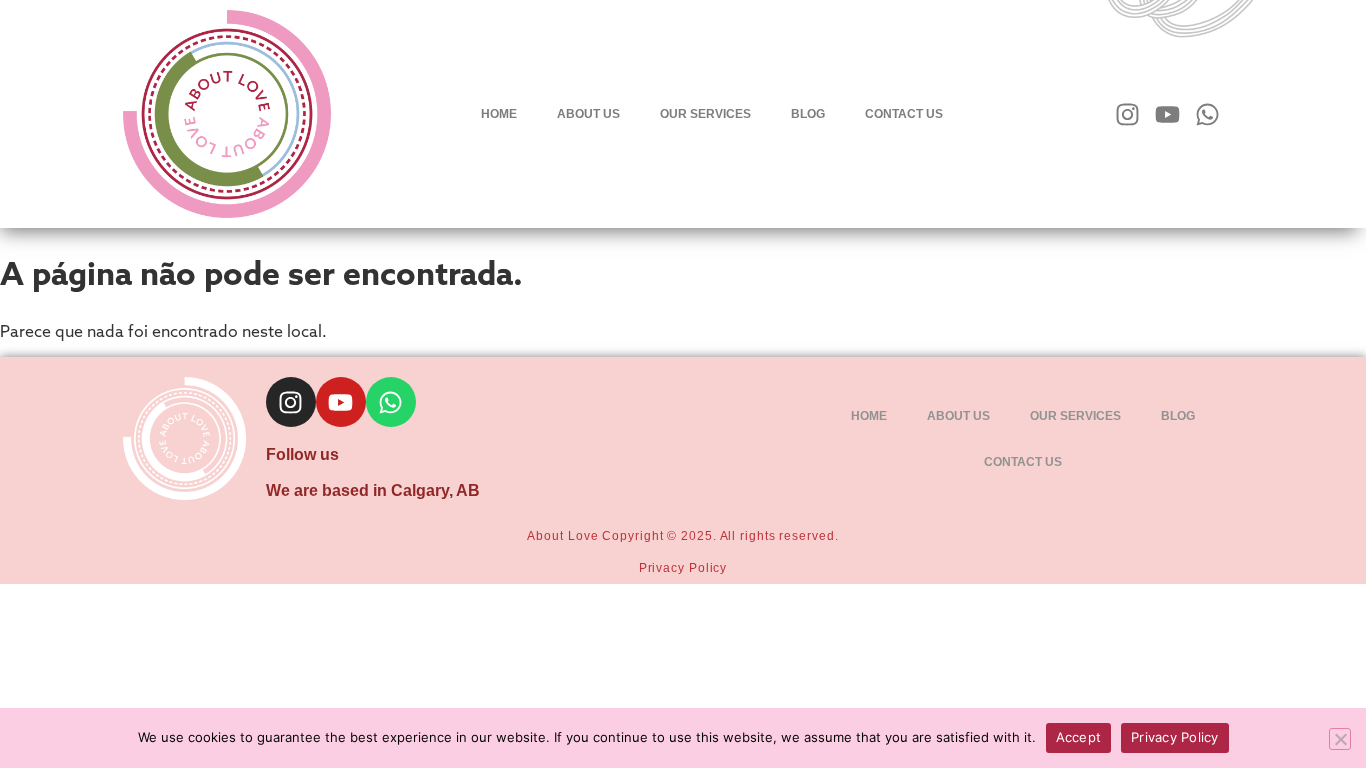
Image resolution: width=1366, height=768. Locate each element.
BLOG (808, 114)
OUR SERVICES (705, 114)
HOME (499, 114)
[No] (1340, 739)
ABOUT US (588, 114)
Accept (1079, 737)
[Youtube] (1167, 114)
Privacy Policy (683, 568)
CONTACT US (904, 114)
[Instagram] (1127, 114)
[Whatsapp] (1207, 114)
